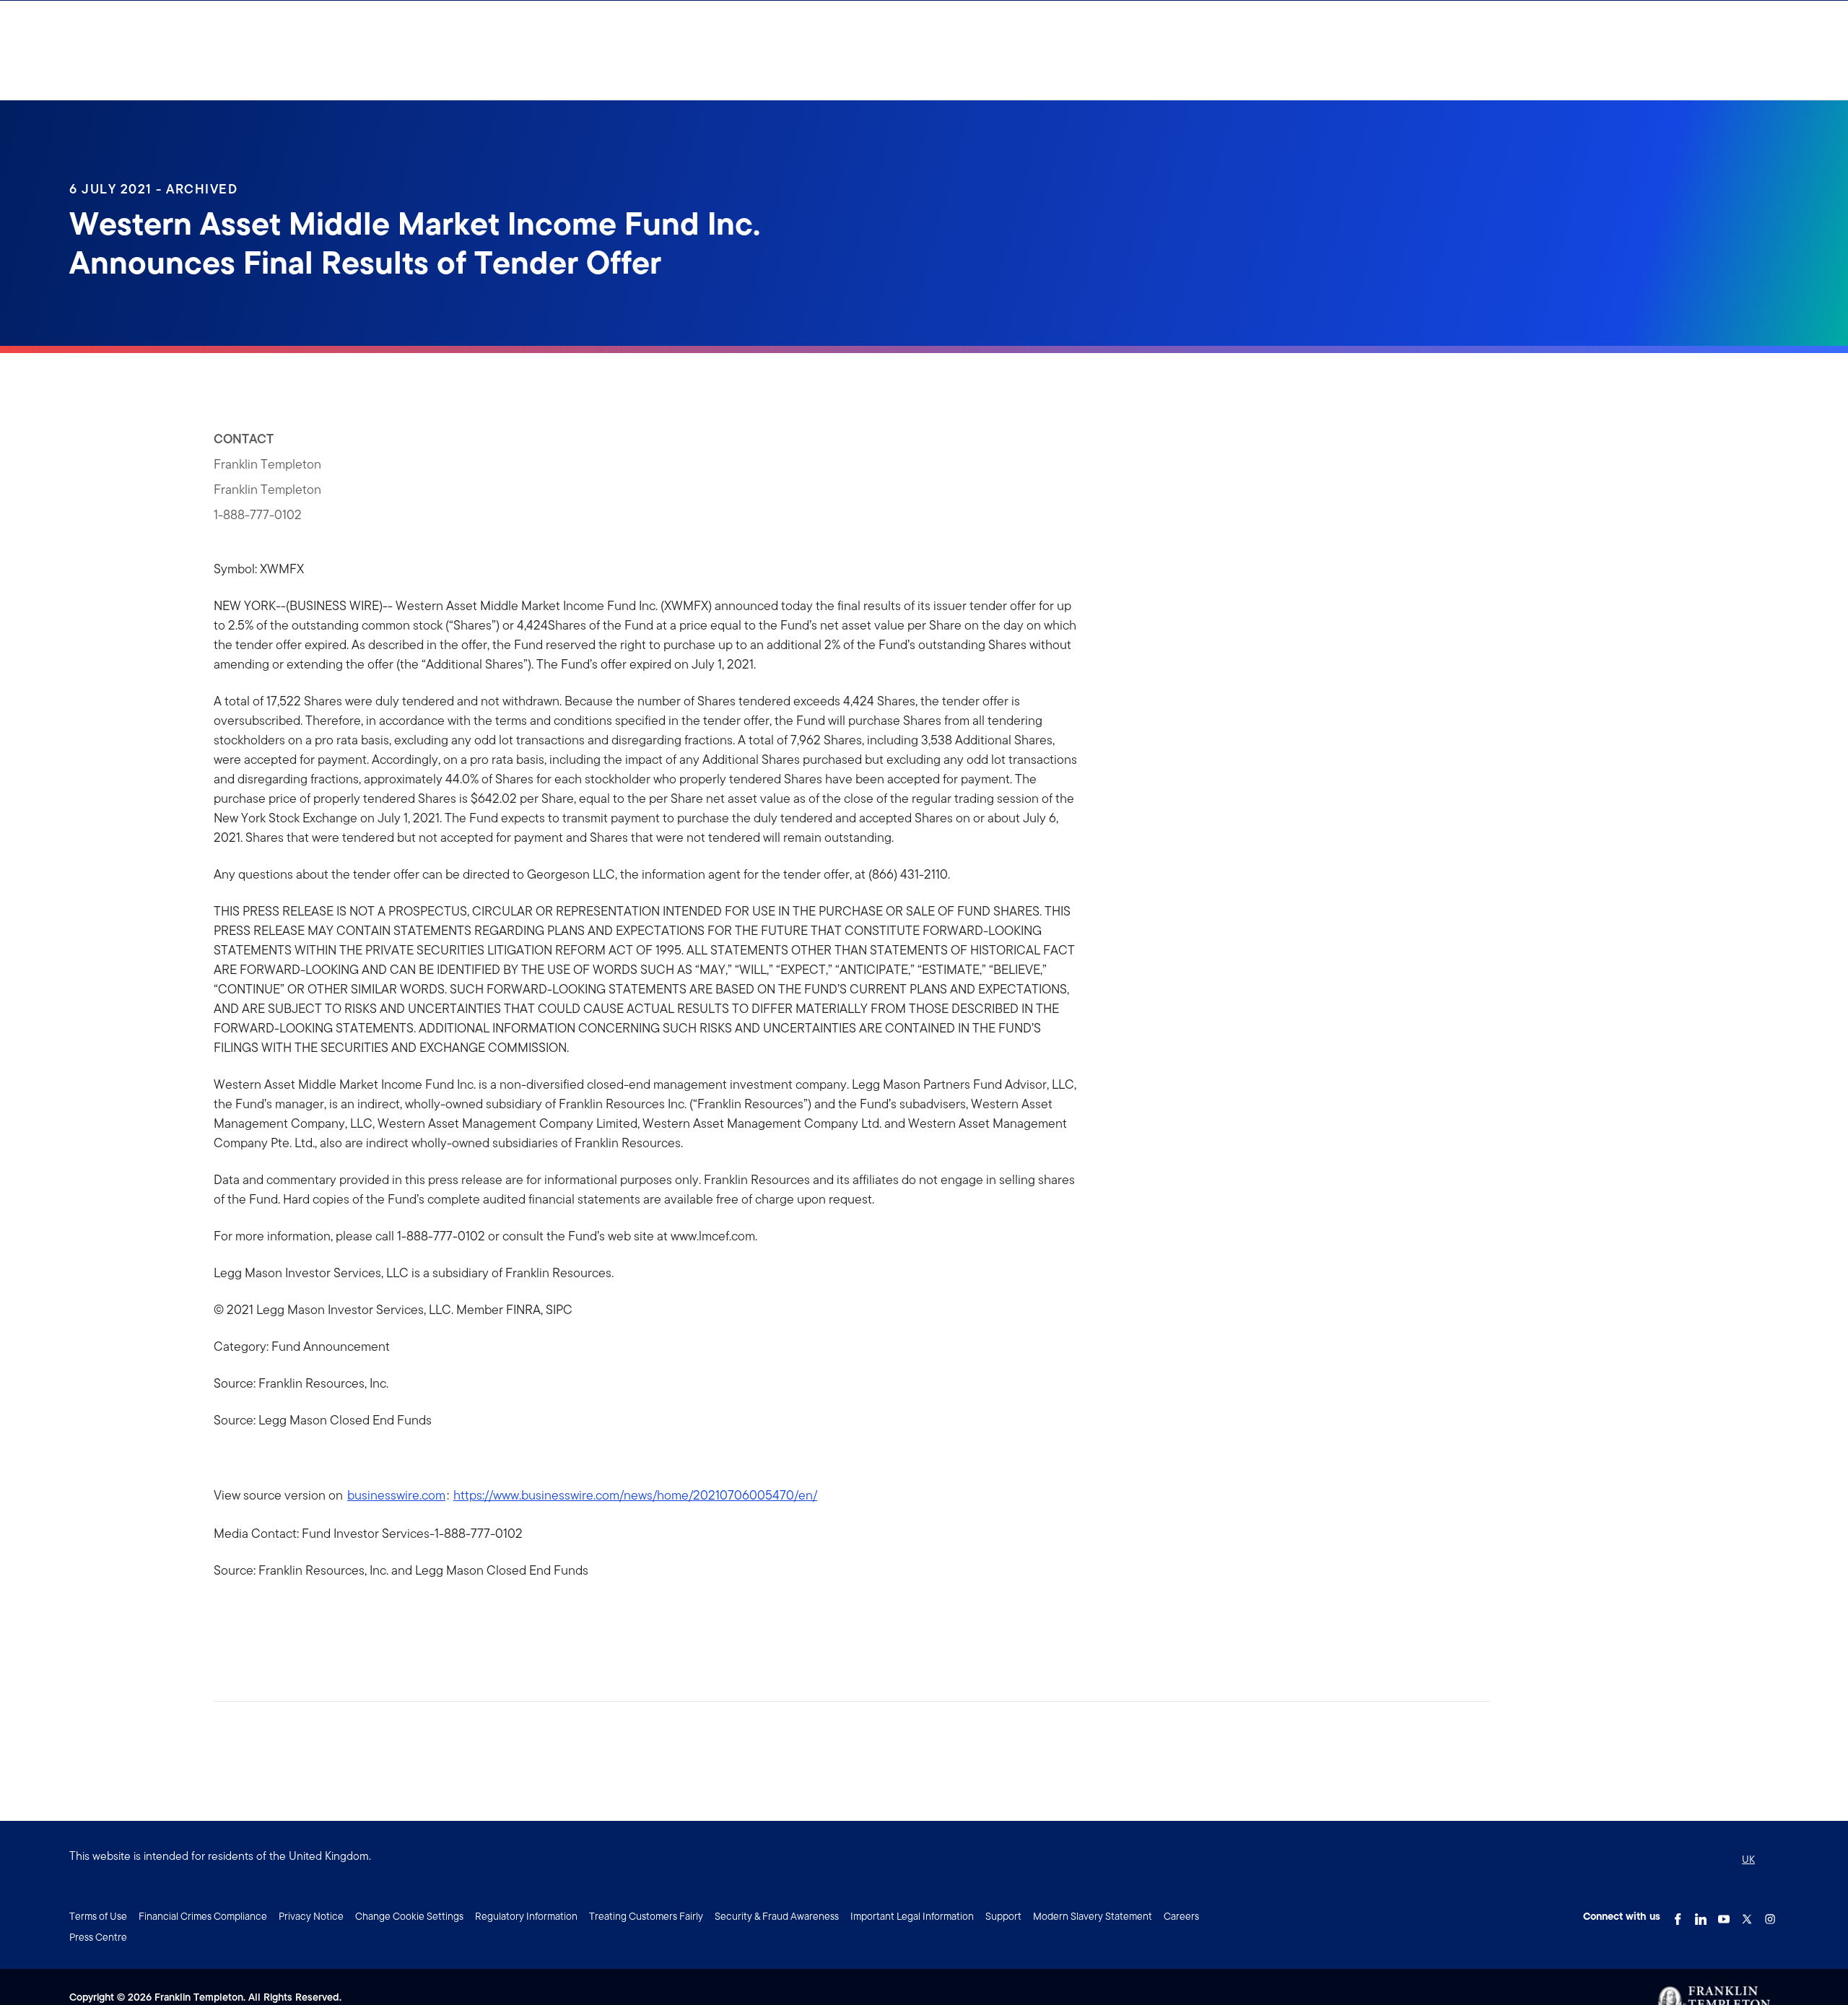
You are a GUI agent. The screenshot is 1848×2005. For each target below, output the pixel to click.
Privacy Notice (311, 1916)
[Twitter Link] (1747, 1915)
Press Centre (98, 1937)
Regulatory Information (526, 1916)
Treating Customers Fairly (646, 1916)
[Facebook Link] (1678, 1915)
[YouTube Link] (1724, 1915)
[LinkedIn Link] (1701, 1915)
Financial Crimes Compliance (203, 1916)
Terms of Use (98, 1916)
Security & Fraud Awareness (777, 1916)
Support (1003, 1916)
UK (1748, 1859)
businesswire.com (396, 1495)
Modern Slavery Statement (1093, 1916)
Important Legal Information (912, 1916)
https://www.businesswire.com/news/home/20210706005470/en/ (635, 1495)
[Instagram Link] (1770, 1915)
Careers (1181, 1916)
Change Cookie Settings (409, 1916)
